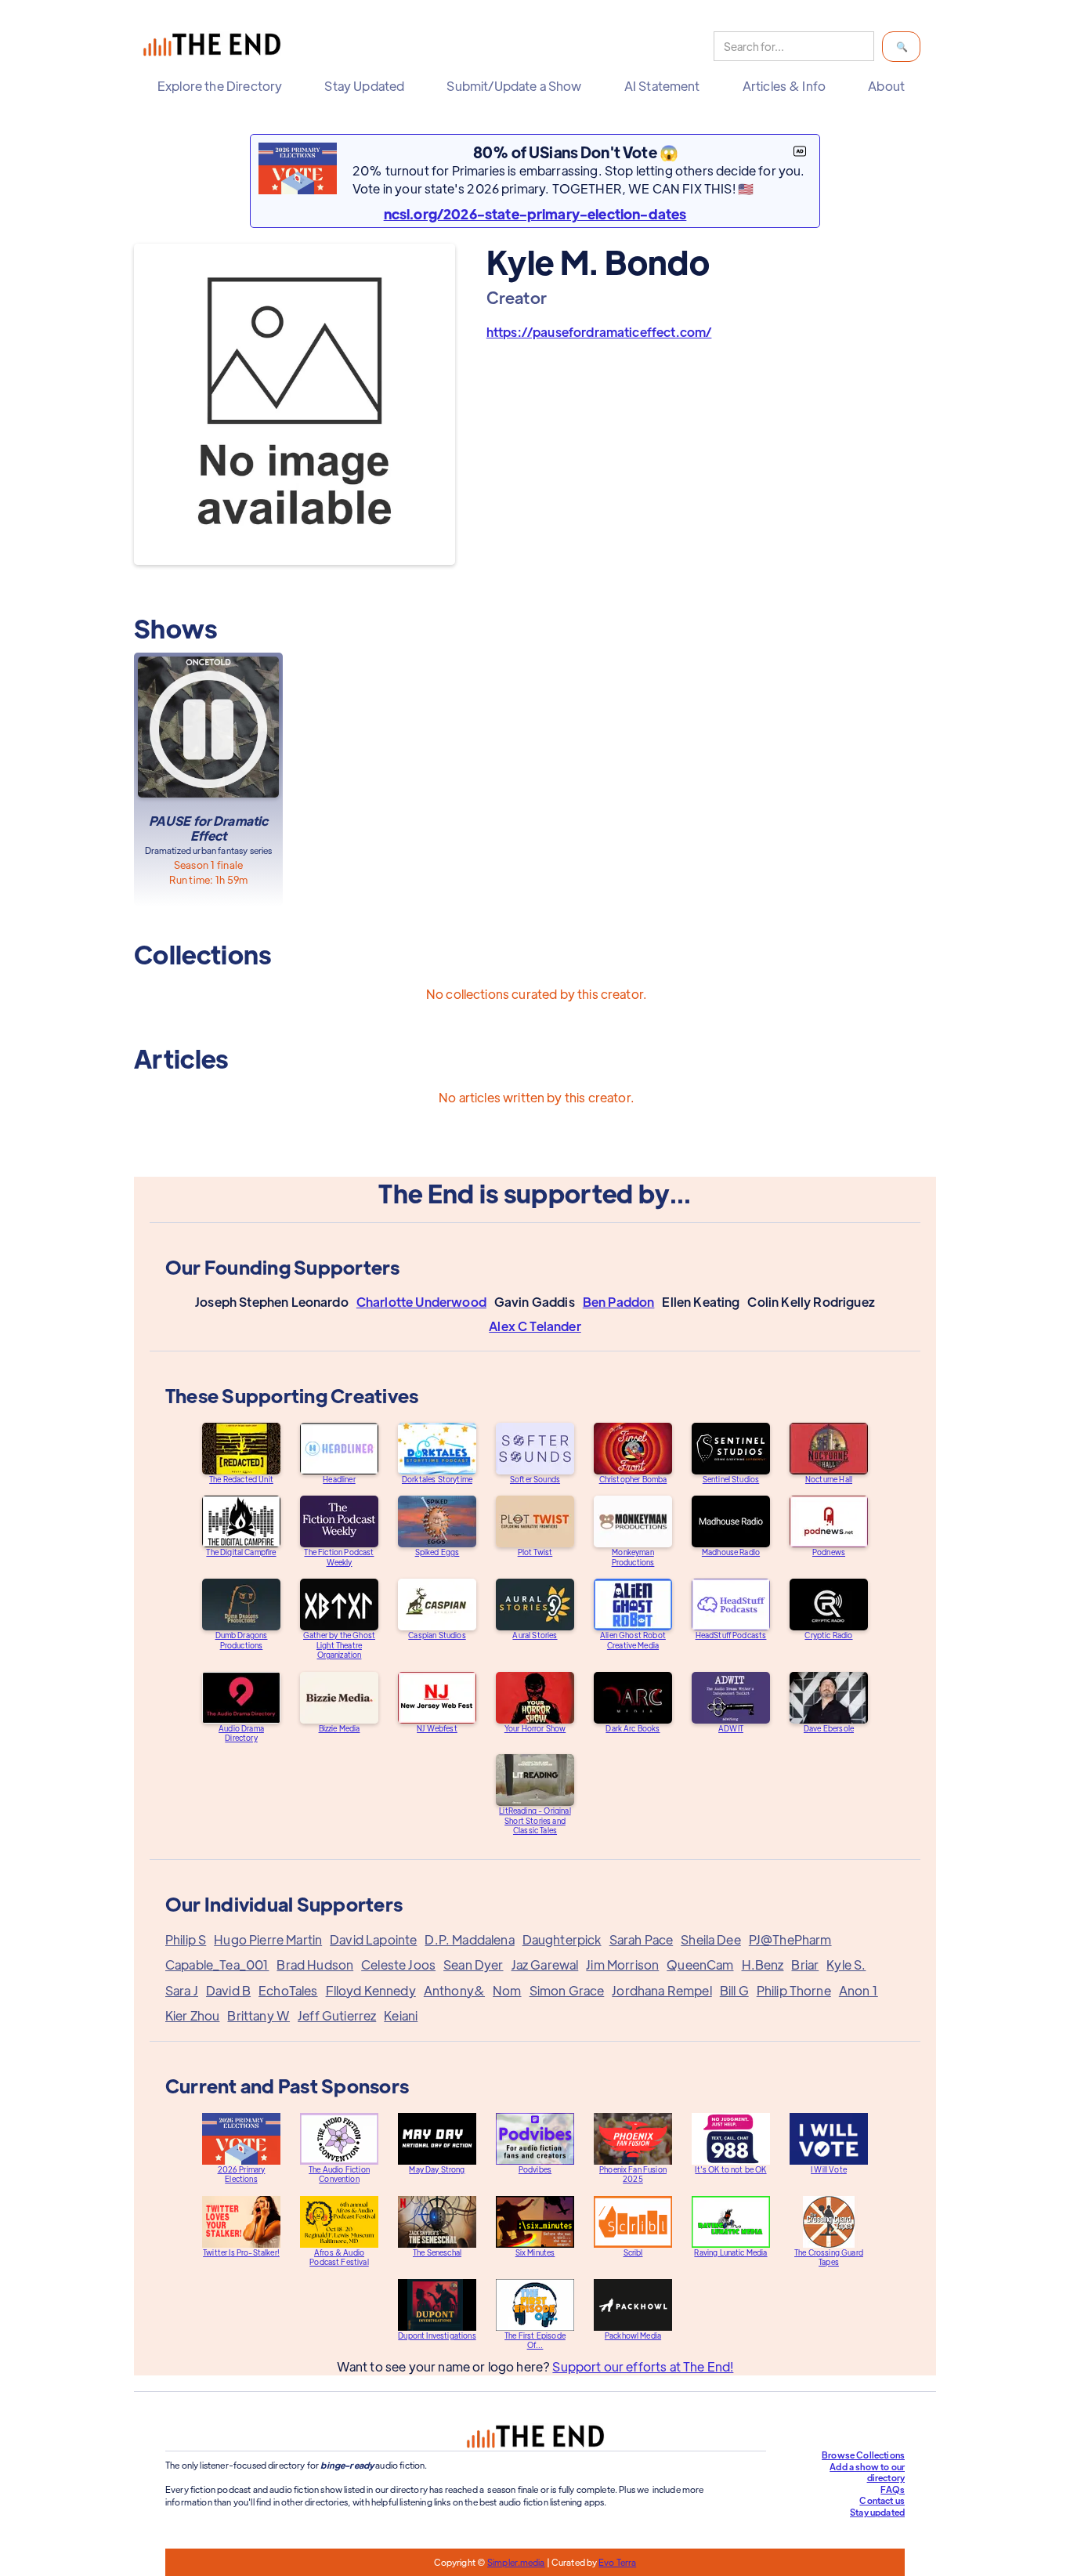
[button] (224, 86)
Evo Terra (617, 2562)
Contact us (882, 2500)
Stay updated (877, 2512)
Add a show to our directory (867, 2472)
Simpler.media (516, 2562)
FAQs (893, 2489)
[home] (215, 47)
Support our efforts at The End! (643, 2366)
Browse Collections (863, 2455)
